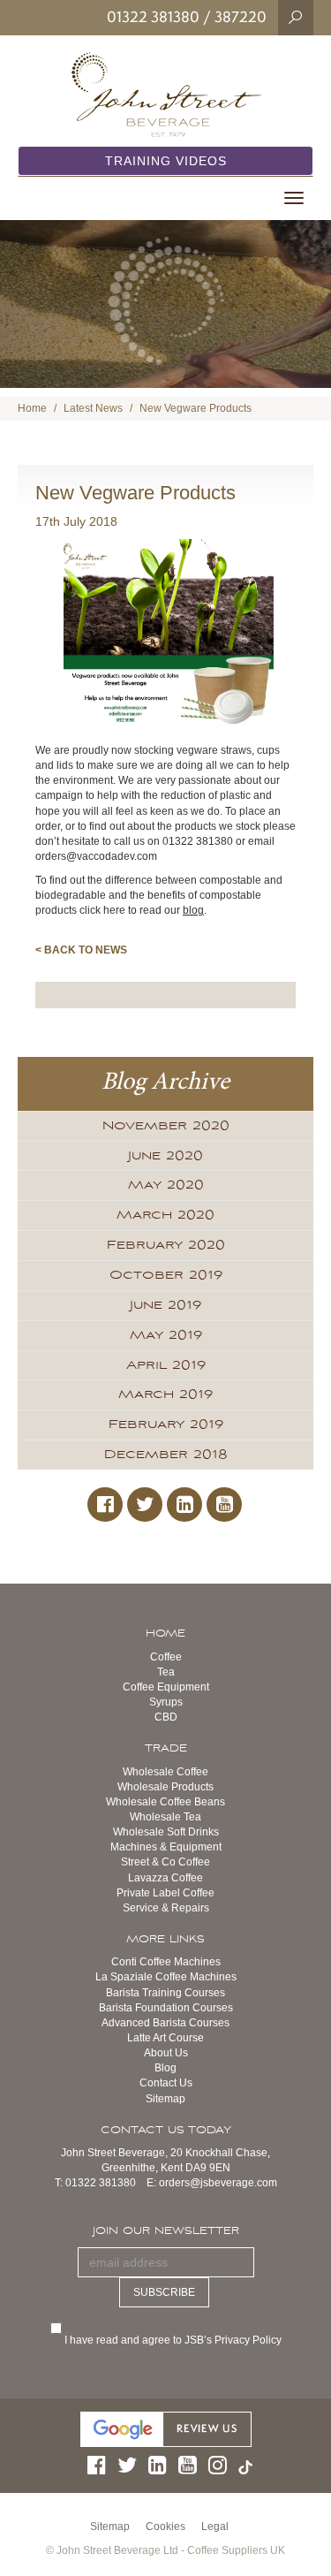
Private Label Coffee (165, 1893)
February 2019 (166, 1425)
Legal (215, 2527)
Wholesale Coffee (165, 1772)
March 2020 (165, 1215)
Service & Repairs (166, 1908)
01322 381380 (153, 17)
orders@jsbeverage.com (218, 2183)
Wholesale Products (165, 1787)
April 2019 (166, 1365)
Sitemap (165, 2099)
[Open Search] (296, 17)
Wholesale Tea (165, 1817)
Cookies (165, 2527)
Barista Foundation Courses (166, 2008)
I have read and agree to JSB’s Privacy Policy (175, 2340)
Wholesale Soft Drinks (166, 1832)
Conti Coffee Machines (166, 1962)
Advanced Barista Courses (165, 2023)
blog (193, 910)
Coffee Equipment (166, 1687)
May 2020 (166, 1185)
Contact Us (166, 2083)
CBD (166, 1717)
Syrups (166, 1702)
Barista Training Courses (165, 1993)
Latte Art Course (165, 2038)
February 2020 (166, 1245)
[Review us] (166, 2428)
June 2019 (165, 1305)
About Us (166, 2053)
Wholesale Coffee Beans (165, 1802)
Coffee (166, 1657)
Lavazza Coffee (165, 1878)
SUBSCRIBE (164, 2292)
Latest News (93, 408)
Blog (165, 2068)
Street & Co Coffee (165, 1862)
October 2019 (166, 1275)
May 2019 (166, 1335)
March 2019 (165, 1394)
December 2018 (166, 1455)
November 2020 (166, 1126)
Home (32, 408)
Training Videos (166, 161)
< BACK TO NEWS (81, 950)
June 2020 (165, 1156)
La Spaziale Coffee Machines (166, 1977)
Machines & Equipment (166, 1847)
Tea (166, 1672)
